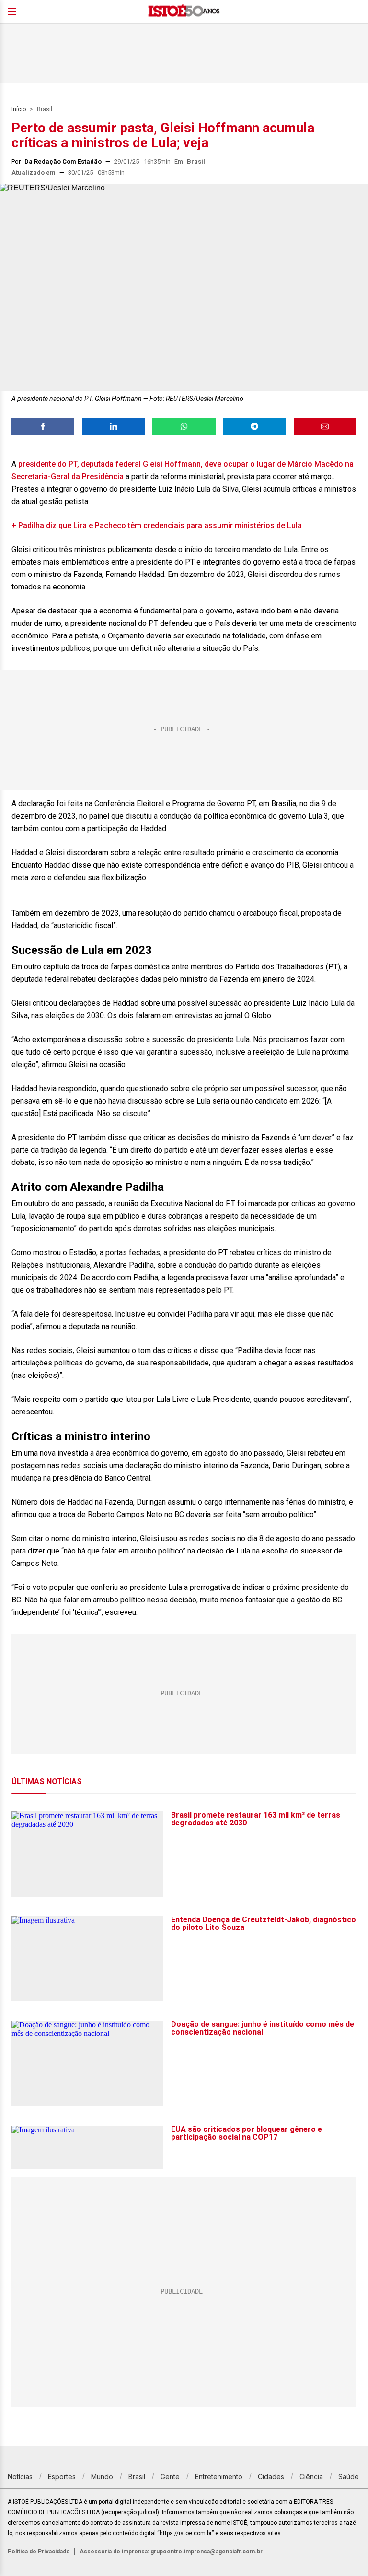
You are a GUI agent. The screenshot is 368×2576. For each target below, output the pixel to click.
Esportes (62, 2476)
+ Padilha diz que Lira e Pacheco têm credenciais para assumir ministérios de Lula (157, 525)
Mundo (102, 2476)
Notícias (20, 2476)
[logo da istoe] (184, 12)
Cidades (271, 2476)
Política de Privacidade (39, 2552)
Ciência (311, 2476)
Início (19, 109)
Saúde (349, 2476)
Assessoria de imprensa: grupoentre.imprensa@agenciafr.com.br (171, 2552)
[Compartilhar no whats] (184, 426)
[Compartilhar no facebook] (43, 426)
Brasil (45, 109)
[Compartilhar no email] (325, 426)
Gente (170, 2476)
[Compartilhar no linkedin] (113, 426)
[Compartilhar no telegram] (255, 426)
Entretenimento (219, 2476)
